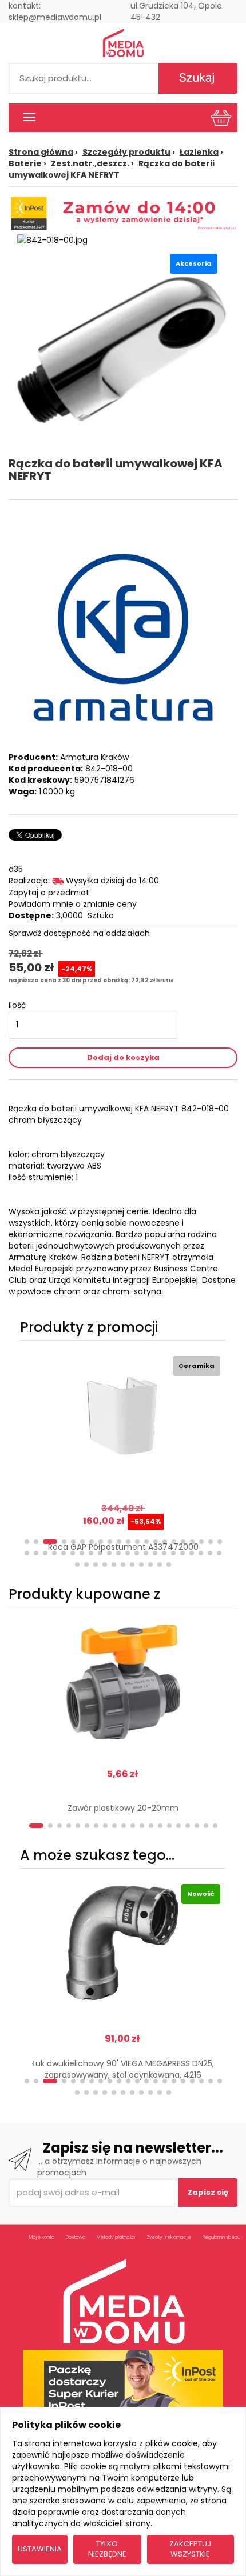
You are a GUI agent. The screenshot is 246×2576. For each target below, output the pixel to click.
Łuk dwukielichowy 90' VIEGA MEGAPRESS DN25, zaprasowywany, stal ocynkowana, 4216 (123, 2069)
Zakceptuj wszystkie (190, 2549)
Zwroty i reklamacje (169, 2237)
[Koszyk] (221, 117)
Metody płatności (116, 2237)
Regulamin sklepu (221, 2237)
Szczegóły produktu (126, 152)
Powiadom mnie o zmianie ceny (73, 904)
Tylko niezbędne (107, 2549)
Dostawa (76, 2237)
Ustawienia (40, 2549)
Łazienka (199, 152)
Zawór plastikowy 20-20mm (123, 1808)
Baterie (25, 163)
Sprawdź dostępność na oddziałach (79, 933)
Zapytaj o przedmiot (49, 893)
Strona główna (41, 152)
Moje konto (42, 2237)
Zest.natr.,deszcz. (90, 163)
